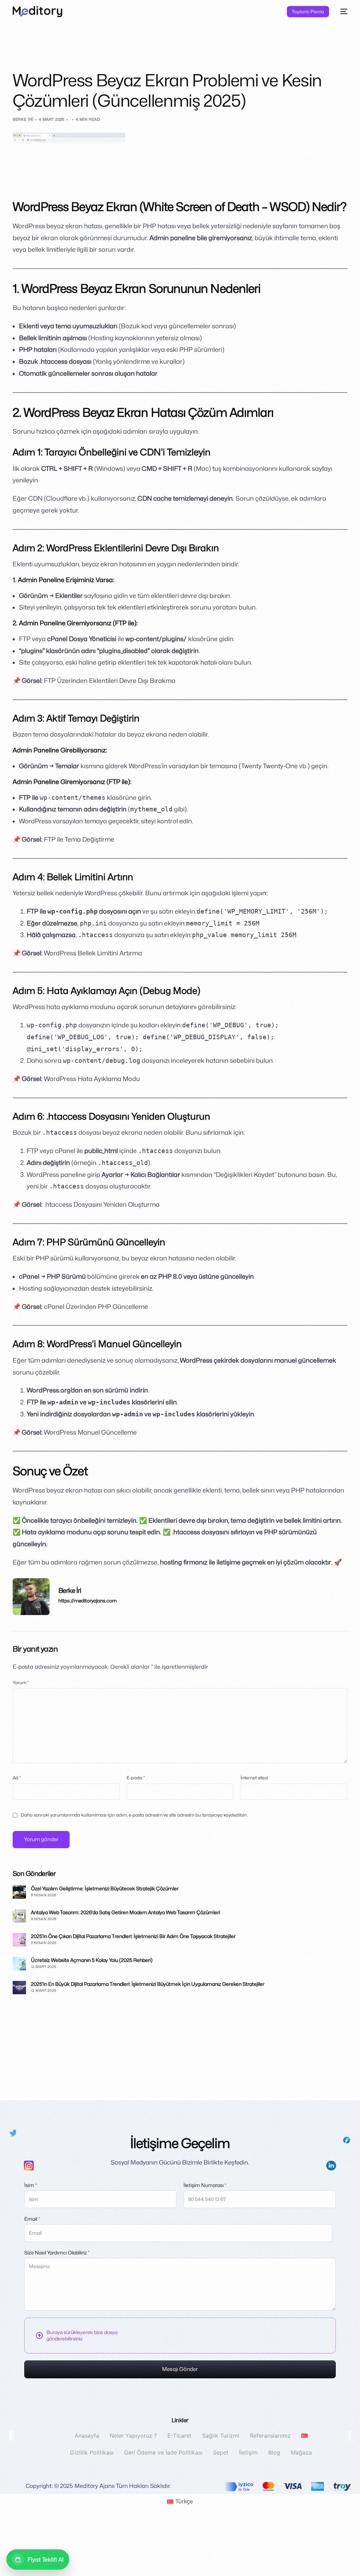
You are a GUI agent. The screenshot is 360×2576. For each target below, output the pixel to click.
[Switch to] (304, 2436)
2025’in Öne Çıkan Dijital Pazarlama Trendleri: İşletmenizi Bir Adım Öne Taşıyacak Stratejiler (133, 1936)
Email (32, 2219)
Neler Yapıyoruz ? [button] (133, 2436)
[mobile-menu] (342, 12)
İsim (31, 2185)
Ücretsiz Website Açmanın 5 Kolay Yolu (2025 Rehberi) (92, 1960)
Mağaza (301, 2452)
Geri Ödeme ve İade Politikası (163, 2452)
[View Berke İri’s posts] (31, 1597)
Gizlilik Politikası (92, 2452)
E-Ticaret (179, 2436)
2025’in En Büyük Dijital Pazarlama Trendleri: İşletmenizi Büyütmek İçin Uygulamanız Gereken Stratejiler (148, 1984)
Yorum (21, 1683)
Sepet (221, 2452)
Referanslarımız (270, 2436)
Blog (274, 2452)
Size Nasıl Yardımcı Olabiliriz (57, 2252)
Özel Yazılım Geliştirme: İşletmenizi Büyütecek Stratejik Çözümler (105, 1888)
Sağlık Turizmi (220, 2436)
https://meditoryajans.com (88, 1601)
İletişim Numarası (205, 2185)
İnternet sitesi (254, 1778)
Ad (17, 1778)
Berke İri (23, 119)
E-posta (136, 1778)
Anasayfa (86, 2436)
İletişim (248, 2452)
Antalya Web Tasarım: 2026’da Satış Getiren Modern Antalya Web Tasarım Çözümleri (126, 1912)
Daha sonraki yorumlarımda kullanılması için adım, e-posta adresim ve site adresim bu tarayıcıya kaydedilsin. (134, 1815)
